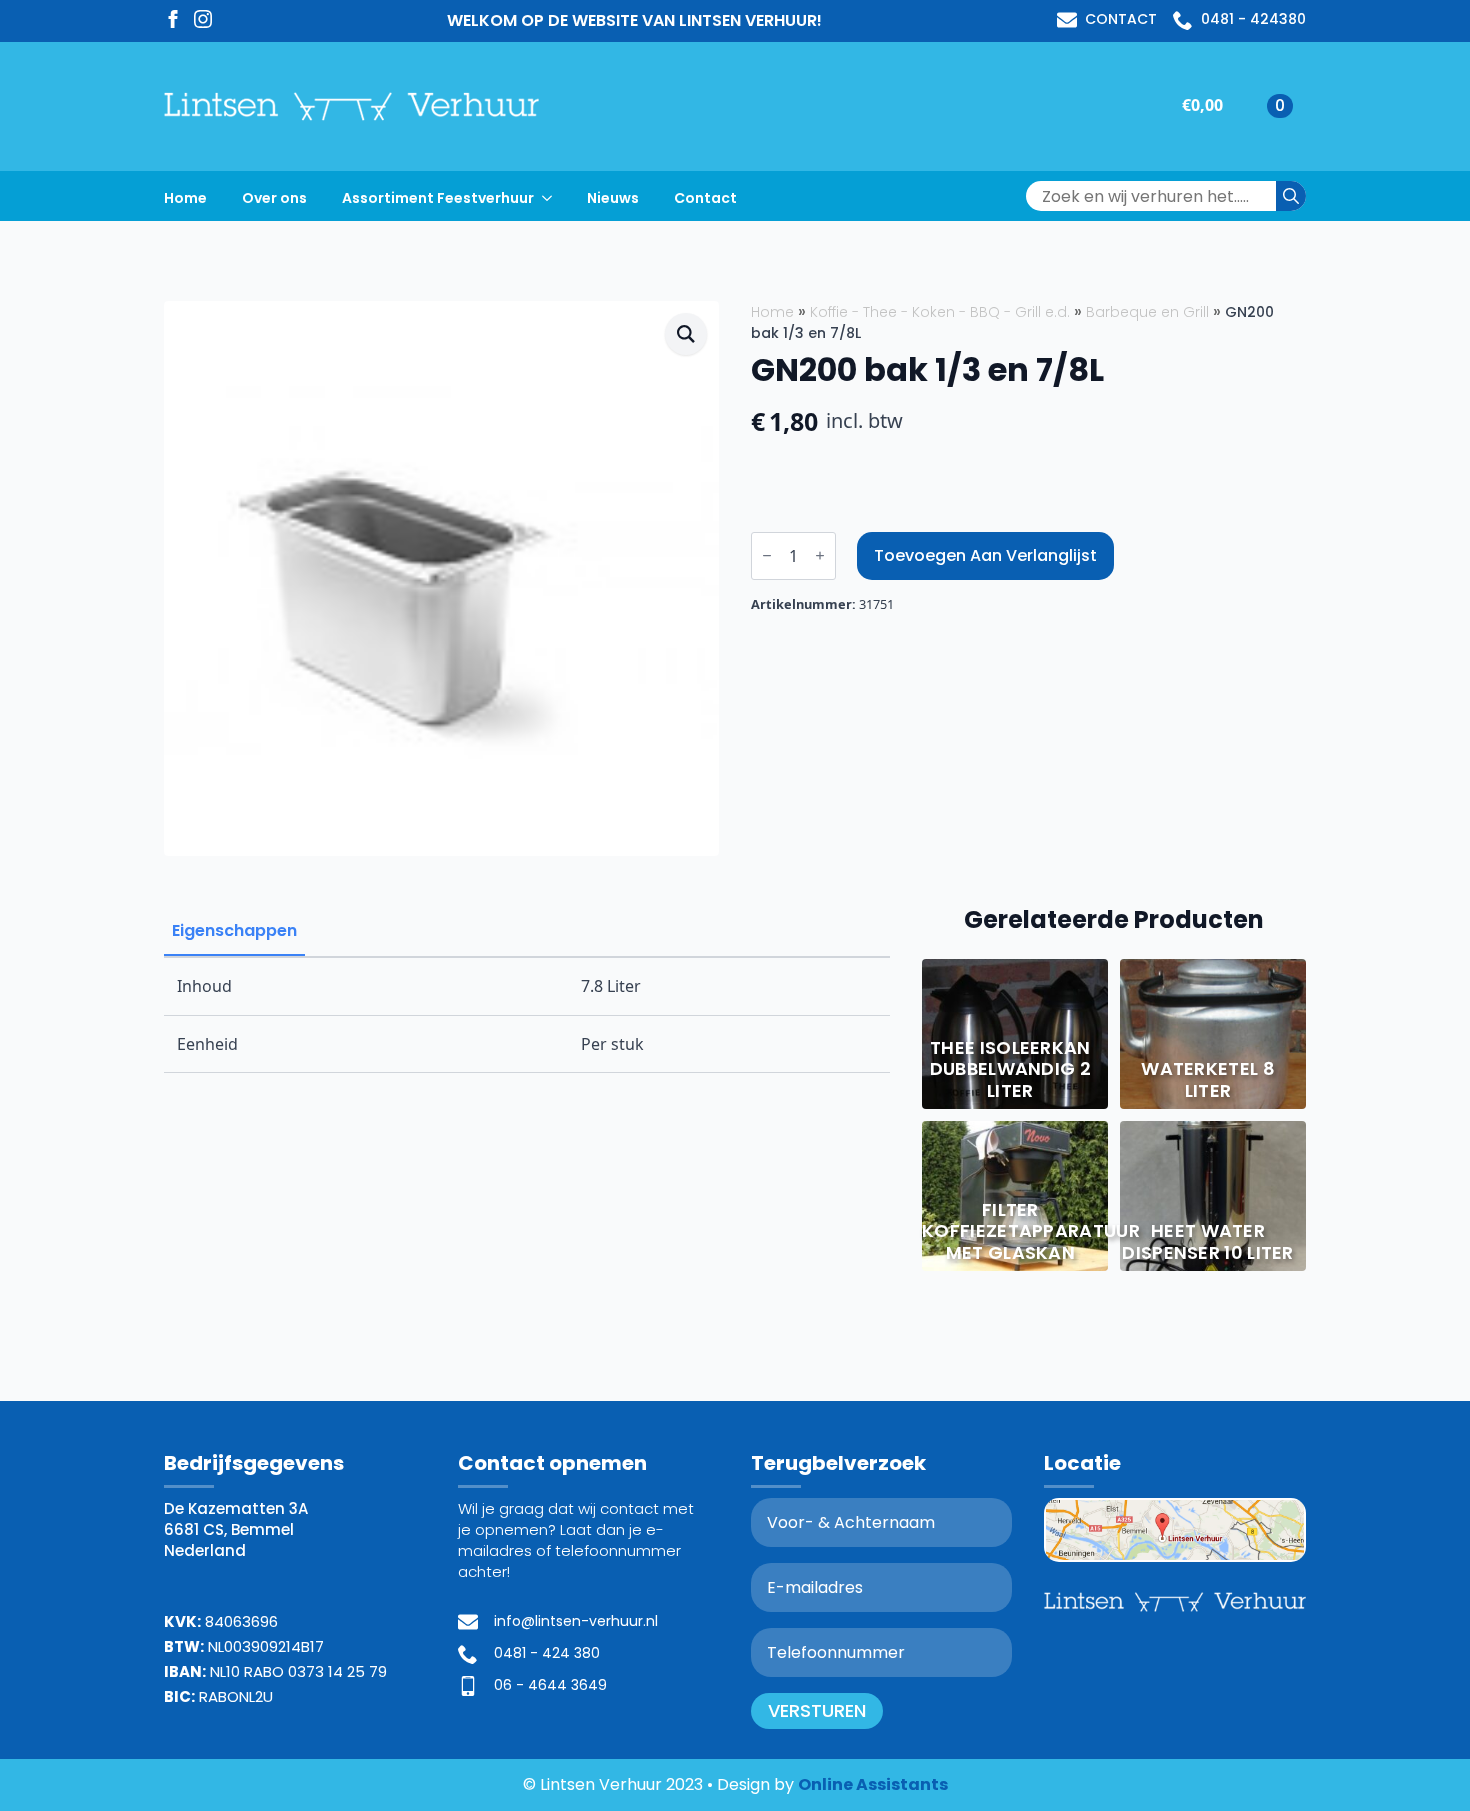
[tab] (234, 931)
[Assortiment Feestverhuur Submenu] (553, 195)
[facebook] (173, 19)
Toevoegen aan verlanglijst (985, 555)
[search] (1291, 196)
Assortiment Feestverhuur (438, 198)
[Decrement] (767, 555)
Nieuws (613, 198)
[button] (686, 334)
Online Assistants (873, 1784)
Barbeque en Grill (1147, 312)
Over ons (274, 198)
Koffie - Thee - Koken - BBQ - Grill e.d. (940, 312)
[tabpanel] (527, 1015)
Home (185, 198)
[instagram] (203, 19)
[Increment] (820, 555)
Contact (705, 198)
